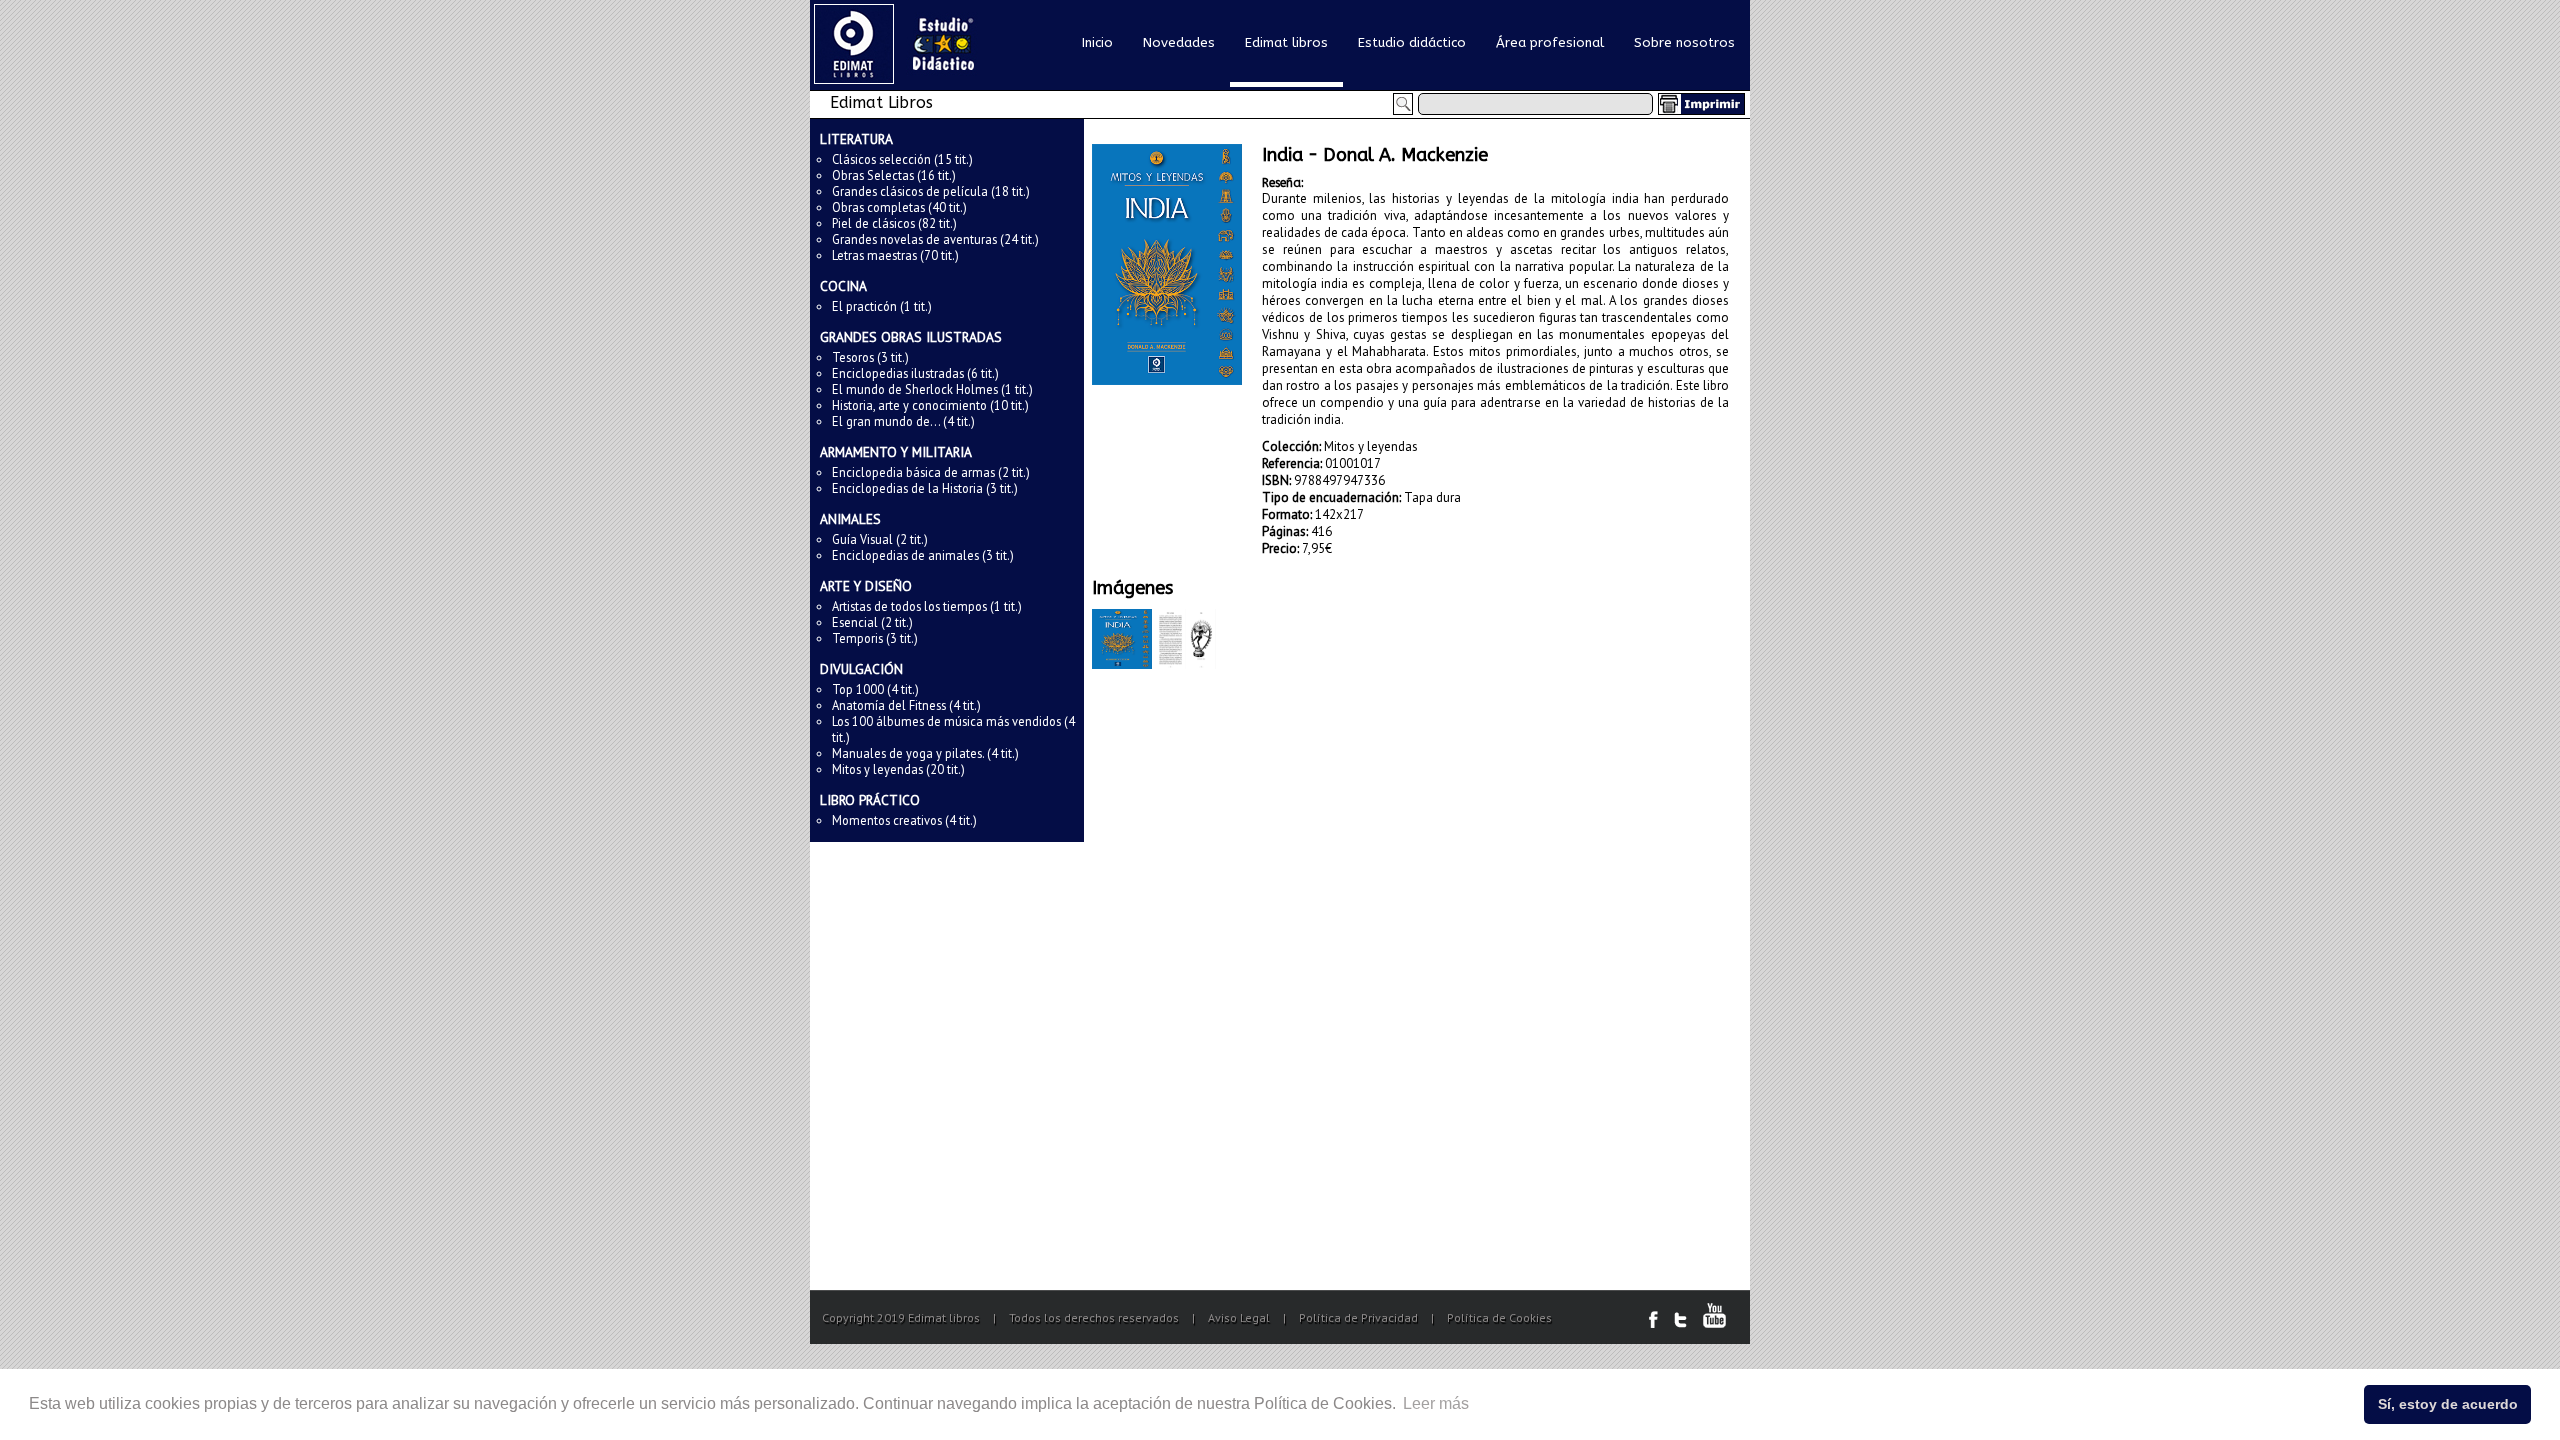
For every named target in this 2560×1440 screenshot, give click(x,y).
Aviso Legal (1239, 1317)
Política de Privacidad (1358, 1317)
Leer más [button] (1436, 1403)
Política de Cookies (1499, 1317)
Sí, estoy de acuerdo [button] (2448, 1404)
